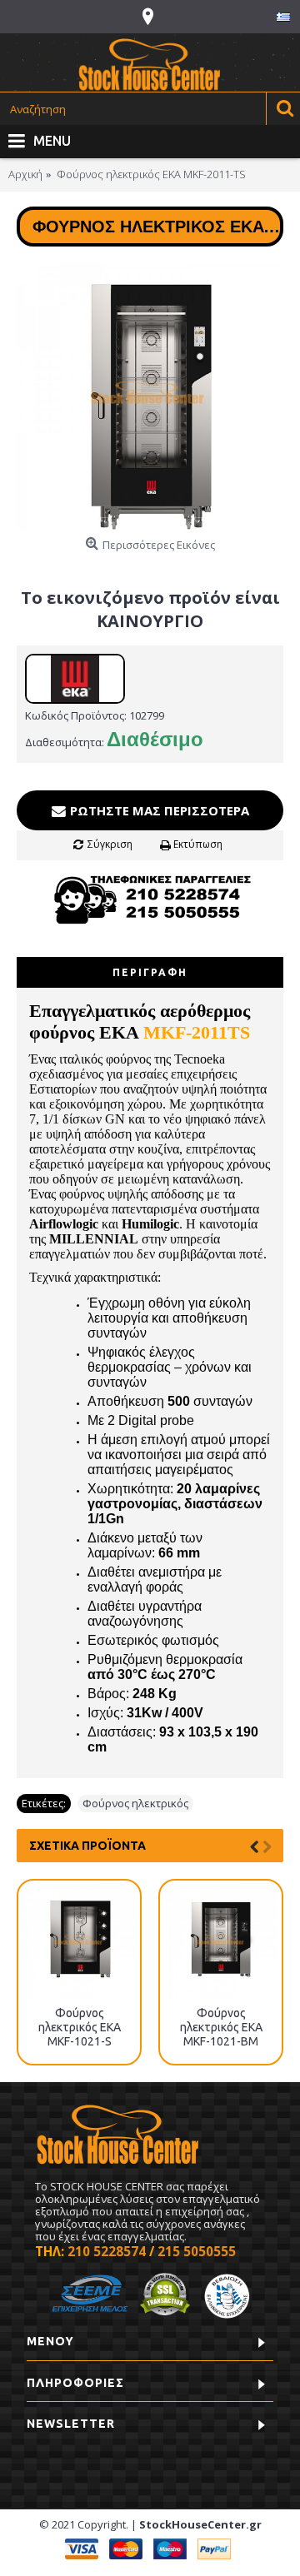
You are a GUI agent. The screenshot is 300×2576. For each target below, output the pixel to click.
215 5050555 (197, 2251)
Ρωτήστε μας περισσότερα (158, 810)
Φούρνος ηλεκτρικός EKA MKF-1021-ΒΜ (221, 2027)
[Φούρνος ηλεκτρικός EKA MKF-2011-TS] (150, 396)
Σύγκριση (110, 844)
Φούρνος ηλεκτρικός (135, 1803)
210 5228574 (107, 2251)
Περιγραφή (150, 972)
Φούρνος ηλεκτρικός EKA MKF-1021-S (80, 2027)
